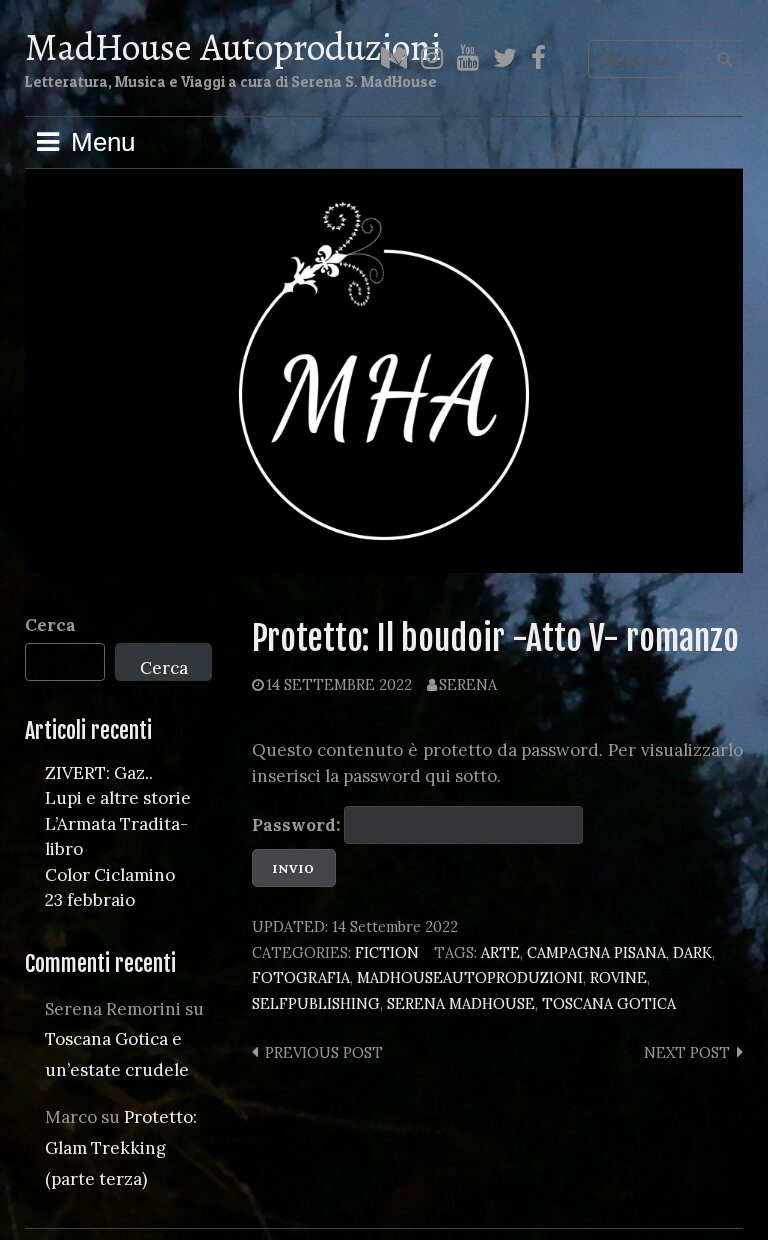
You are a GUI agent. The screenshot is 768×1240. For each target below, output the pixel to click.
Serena (468, 684)
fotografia (301, 977)
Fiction (387, 952)
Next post (687, 1052)
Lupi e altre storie (118, 798)
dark (692, 952)
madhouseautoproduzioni (470, 977)
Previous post (324, 1052)
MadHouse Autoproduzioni (233, 47)
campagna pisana (596, 952)
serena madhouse (461, 1003)
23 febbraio (90, 900)
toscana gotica (609, 1003)
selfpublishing (316, 1003)
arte (500, 952)
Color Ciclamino (110, 875)
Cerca (50, 625)
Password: (298, 825)
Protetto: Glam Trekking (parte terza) (121, 1147)
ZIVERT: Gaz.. (99, 773)
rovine (618, 977)
